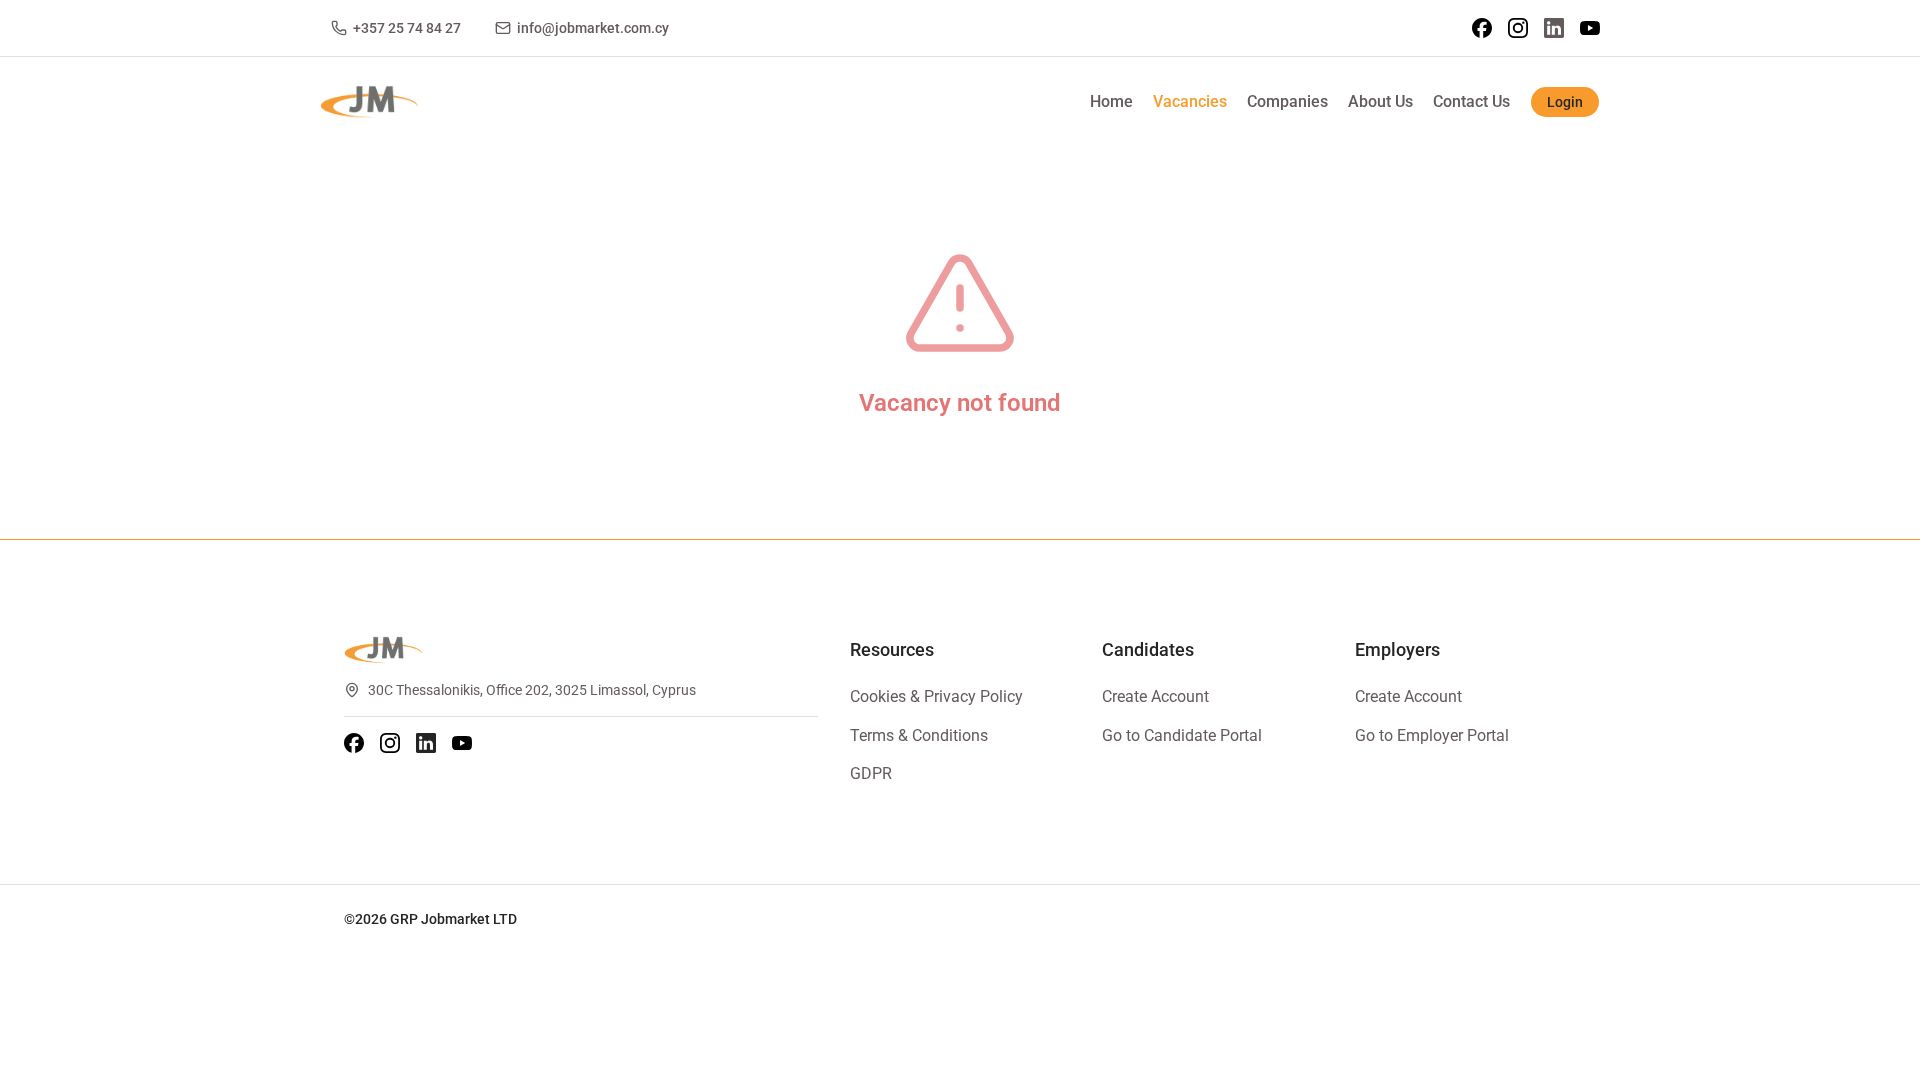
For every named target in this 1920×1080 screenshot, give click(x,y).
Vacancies (1190, 101)
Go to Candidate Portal (1182, 735)
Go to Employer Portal (1432, 735)
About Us (1380, 101)
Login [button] (1565, 102)
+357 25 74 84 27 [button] (407, 28)
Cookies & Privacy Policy (936, 696)
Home (1111, 101)
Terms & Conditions (919, 735)
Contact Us (1471, 101)
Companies (1287, 101)
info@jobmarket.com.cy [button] (593, 28)
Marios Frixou (637, 919)
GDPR (871, 773)
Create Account (1155, 696)
